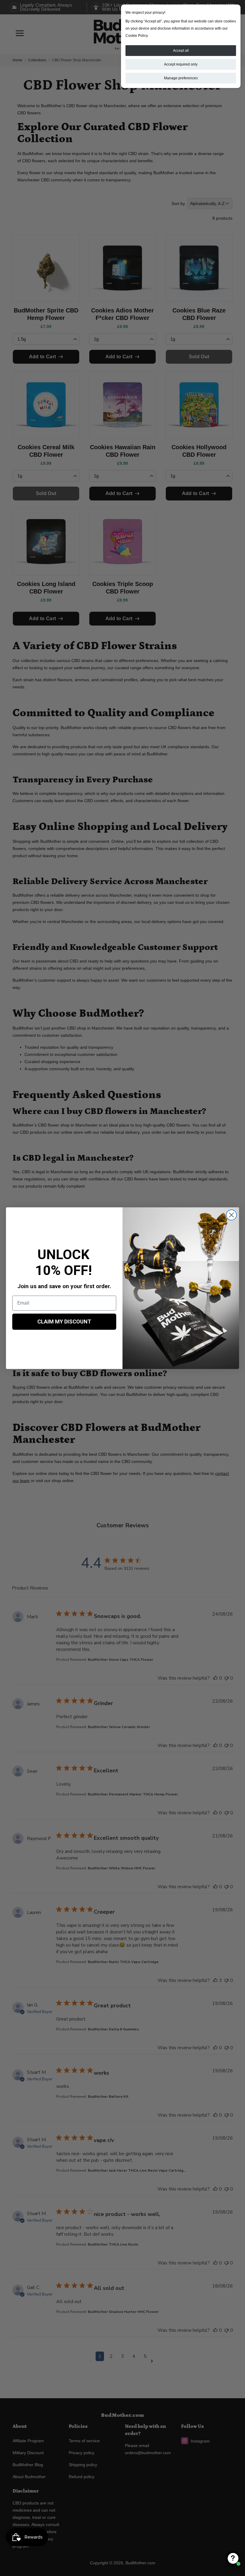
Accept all (181, 51)
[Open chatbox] (233, 2558)
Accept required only (181, 64)
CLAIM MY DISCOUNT (64, 1322)
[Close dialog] (231, 1215)
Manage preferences (181, 78)
